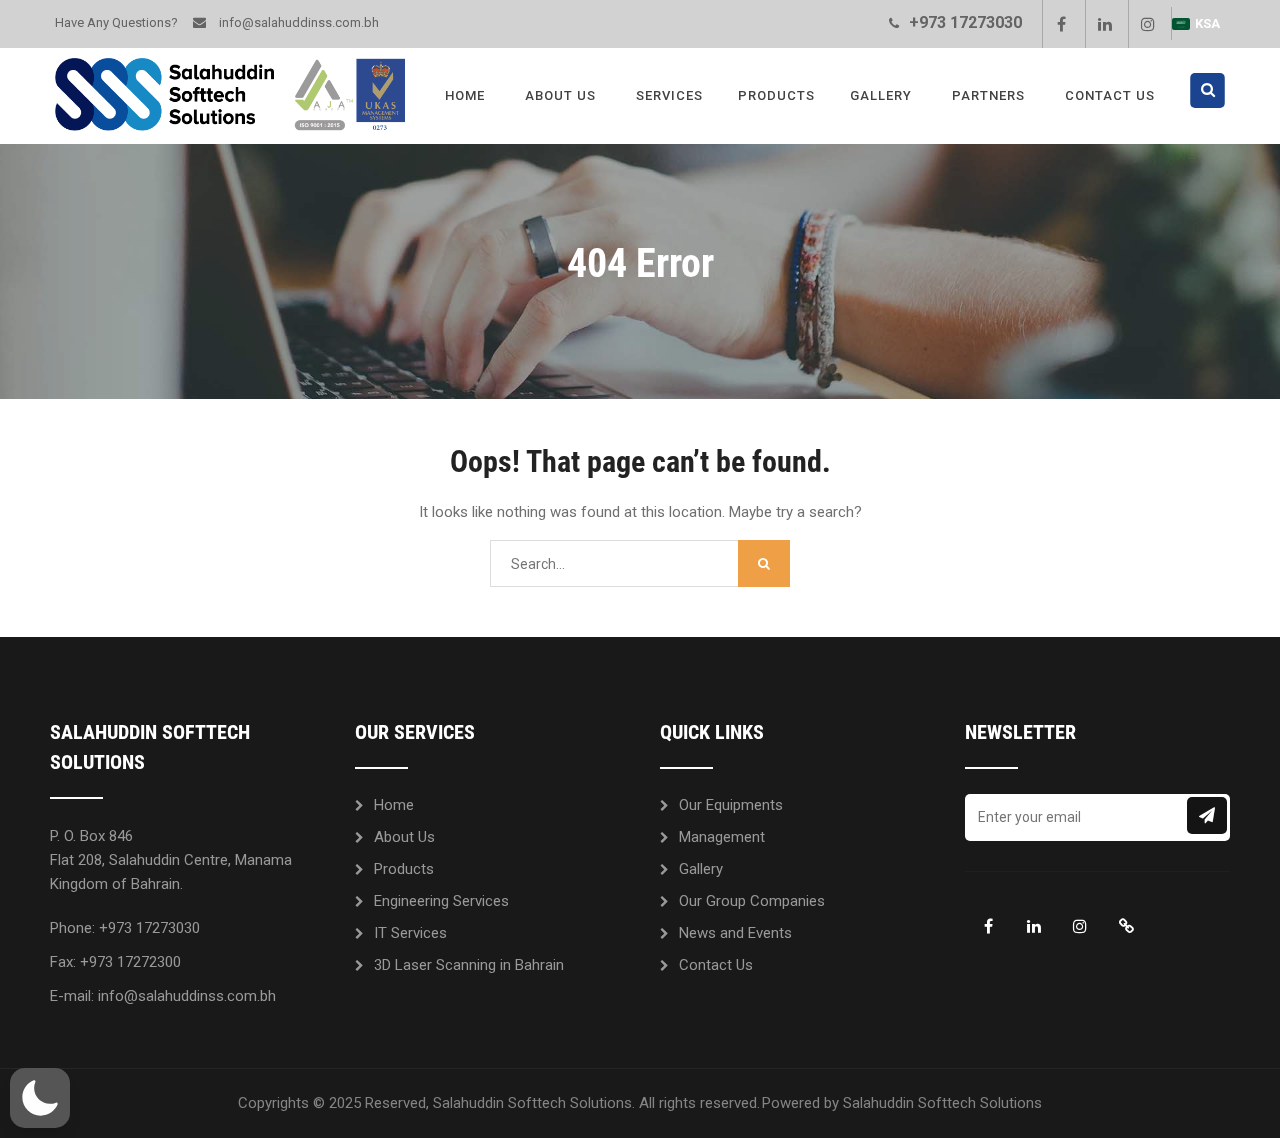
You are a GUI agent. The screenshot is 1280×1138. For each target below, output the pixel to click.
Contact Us (1110, 95)
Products (776, 95)
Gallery (881, 95)
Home (465, 95)
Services (669, 95)
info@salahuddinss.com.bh (299, 22)
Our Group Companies (752, 901)
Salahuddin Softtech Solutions (942, 1103)
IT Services (410, 933)
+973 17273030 (965, 22)
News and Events (735, 933)
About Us (560, 95)
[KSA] (1126, 926)
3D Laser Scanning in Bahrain (469, 965)
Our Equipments (731, 805)
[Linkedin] (1104, 24)
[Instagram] (1147, 24)
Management (722, 837)
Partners (988, 95)
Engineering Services (441, 901)
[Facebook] (1061, 24)
